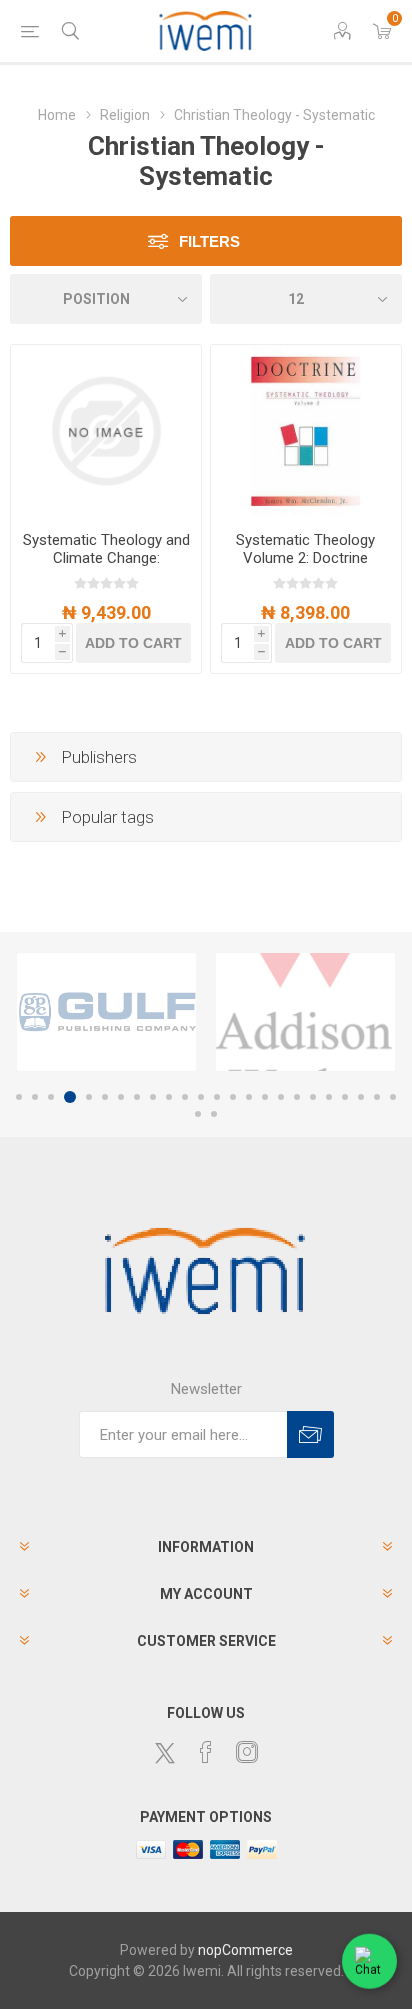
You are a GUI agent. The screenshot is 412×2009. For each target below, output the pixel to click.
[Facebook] (206, 1752)
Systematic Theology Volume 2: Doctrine (305, 549)
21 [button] (345, 1097)
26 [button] (214, 1114)
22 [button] (361, 1097)
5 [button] (89, 1097)
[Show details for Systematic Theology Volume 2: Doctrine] (306, 430)
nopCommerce (245, 1950)
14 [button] (233, 1097)
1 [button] (19, 1097)
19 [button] (313, 1097)
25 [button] (198, 1114)
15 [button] (249, 1097)
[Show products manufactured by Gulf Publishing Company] (106, 1012)
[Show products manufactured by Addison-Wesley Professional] (305, 1012)
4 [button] (70, 1097)
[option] (106, 1012)
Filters (209, 241)
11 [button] (185, 1097)
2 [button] (35, 1097)
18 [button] (297, 1097)
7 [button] (121, 1097)
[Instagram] (247, 1752)
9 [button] (153, 1097)
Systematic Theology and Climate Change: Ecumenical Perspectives (106, 558)
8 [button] (137, 1097)
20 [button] (329, 1097)
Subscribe (310, 1434)
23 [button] (377, 1097)
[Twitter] (165, 1753)
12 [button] (201, 1097)
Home (57, 115)
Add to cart (133, 643)
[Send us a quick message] (369, 1961)
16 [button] (265, 1097)
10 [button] (169, 1097)
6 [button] (105, 1097)
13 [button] (217, 1097)
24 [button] (393, 1097)
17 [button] (281, 1097)
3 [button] (51, 1097)
